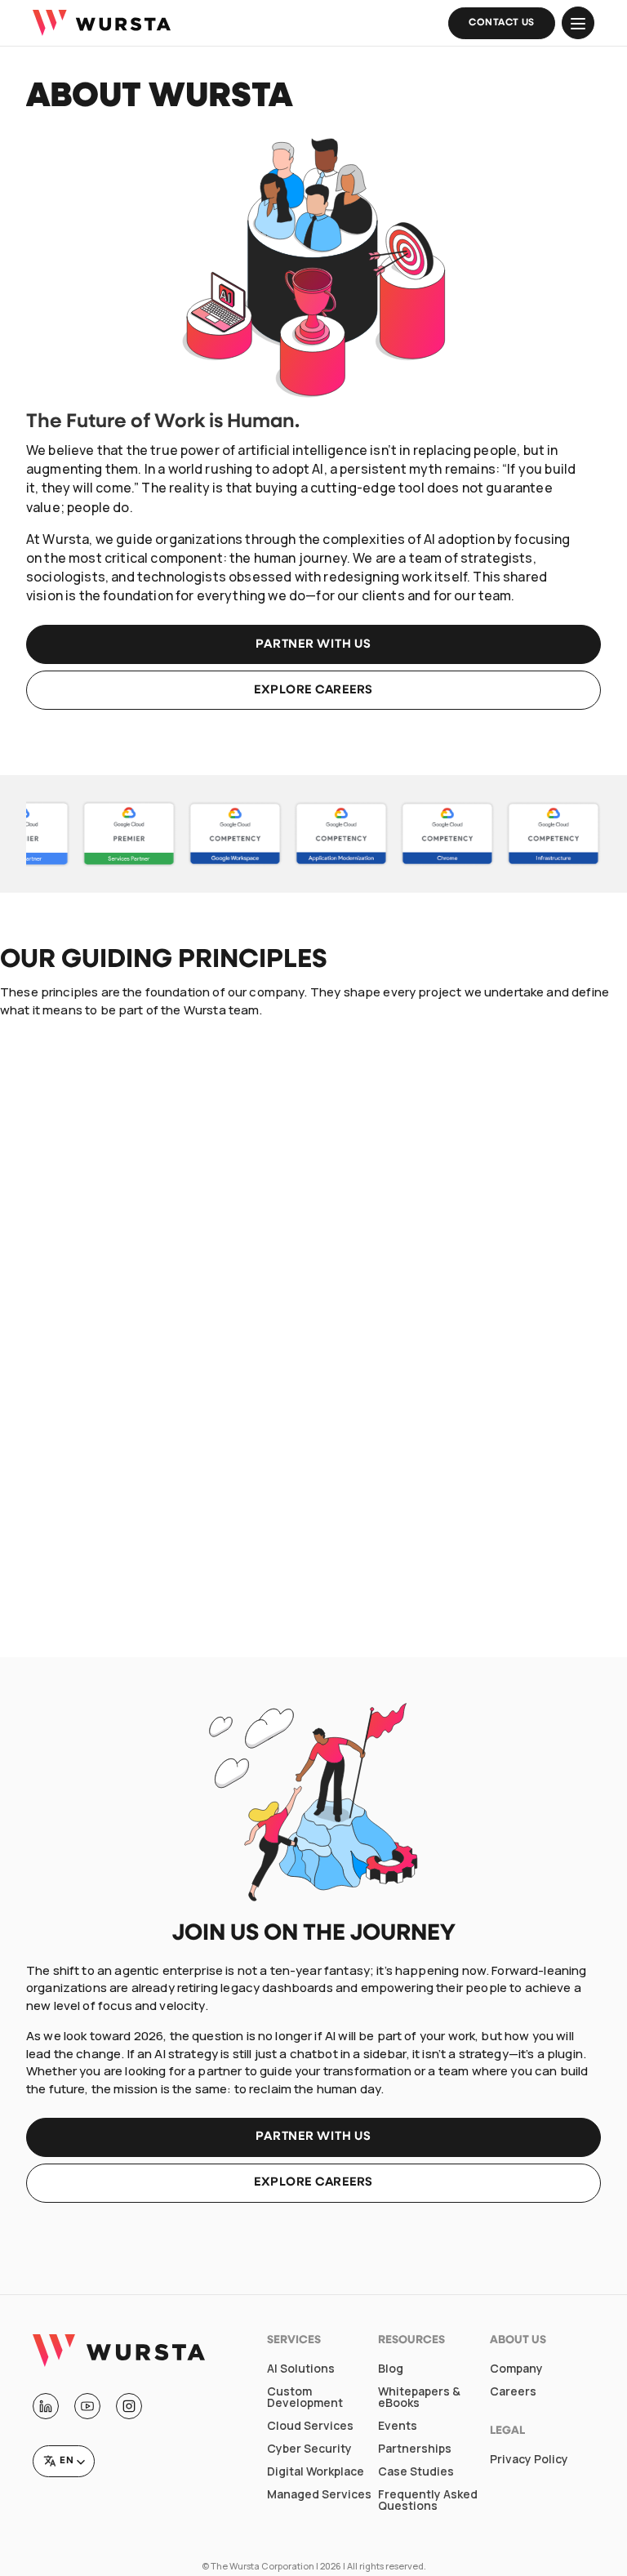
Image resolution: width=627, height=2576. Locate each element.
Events (398, 2426)
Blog (391, 2369)
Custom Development (305, 2397)
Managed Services (319, 2494)
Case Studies (416, 2471)
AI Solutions (301, 2369)
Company (516, 2369)
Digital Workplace (316, 2471)
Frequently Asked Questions (428, 2500)
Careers (513, 2391)
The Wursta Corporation (262, 2566)
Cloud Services (310, 2426)
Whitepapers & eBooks (419, 2397)
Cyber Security (309, 2449)
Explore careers (313, 691)
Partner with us (313, 645)
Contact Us (502, 23)
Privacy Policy (529, 2459)
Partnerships (415, 2449)
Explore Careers (313, 2183)
